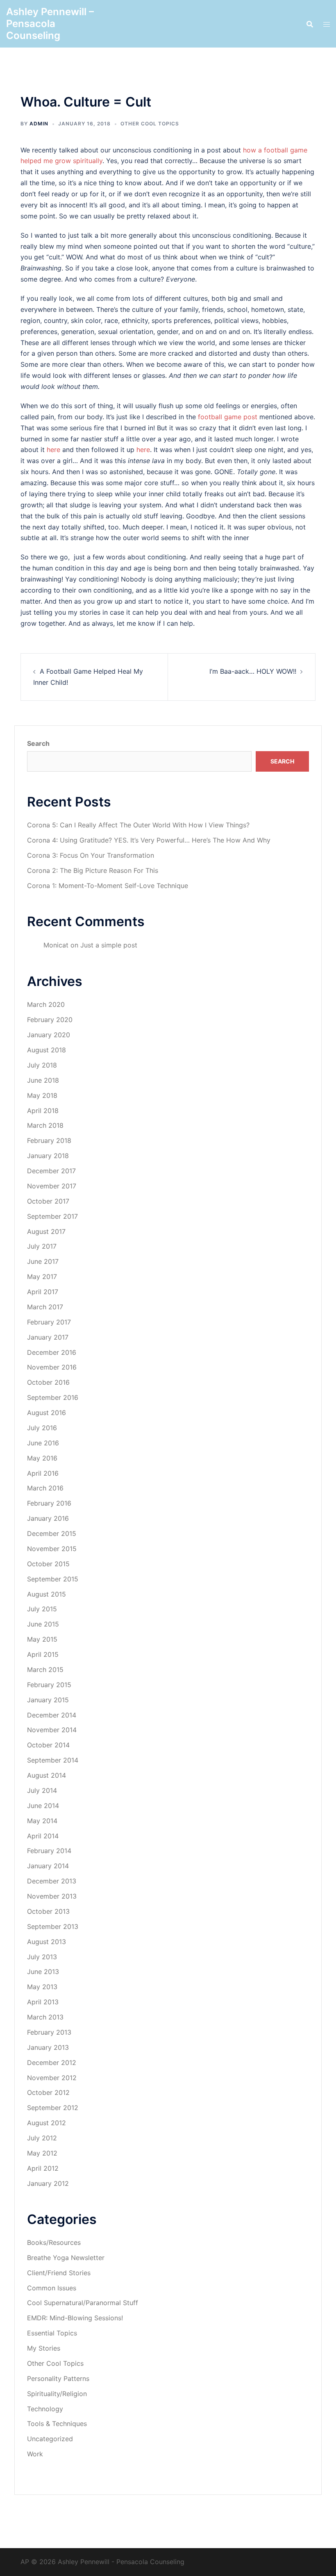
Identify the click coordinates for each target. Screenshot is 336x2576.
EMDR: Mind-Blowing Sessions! (75, 2318)
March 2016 (45, 1488)
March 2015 (45, 1670)
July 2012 (42, 2138)
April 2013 (43, 2002)
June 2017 (43, 1261)
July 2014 (42, 1790)
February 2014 (49, 1851)
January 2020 (49, 1035)
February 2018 (49, 1140)
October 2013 (48, 1911)
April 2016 (43, 1473)
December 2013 (52, 1881)
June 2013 (43, 1972)
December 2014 (52, 1715)
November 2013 (52, 1896)
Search (38, 743)
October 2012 (48, 2092)
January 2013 (48, 2047)
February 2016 (49, 1503)
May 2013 (42, 1987)
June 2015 (43, 1624)
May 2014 (42, 1821)
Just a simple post (109, 945)
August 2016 (47, 1413)
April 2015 (43, 1654)
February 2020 (50, 1020)
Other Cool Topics (150, 124)
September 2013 (53, 1926)
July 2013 (42, 1957)
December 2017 (51, 1171)
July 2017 (42, 1246)
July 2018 (42, 1065)
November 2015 (52, 1549)
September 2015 (53, 1579)
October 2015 (48, 1564)
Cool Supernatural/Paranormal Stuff (83, 2303)
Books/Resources (54, 2242)
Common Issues (52, 2288)
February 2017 (49, 1322)
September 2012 (53, 2108)
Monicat (56, 945)
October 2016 (48, 1382)
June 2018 (43, 1080)
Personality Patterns (58, 2378)
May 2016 (42, 1458)
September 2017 (52, 1216)
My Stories (44, 2348)
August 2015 (47, 1594)
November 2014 (52, 1730)
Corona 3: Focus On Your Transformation (91, 855)
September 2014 (53, 1760)
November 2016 (52, 1367)
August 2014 (47, 1775)
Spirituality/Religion (57, 2394)
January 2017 (48, 1337)
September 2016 (53, 1397)
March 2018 (45, 1125)
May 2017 (42, 1277)
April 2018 (43, 1111)
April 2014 (43, 1836)
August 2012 (47, 2123)
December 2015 (52, 1533)
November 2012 (52, 2078)
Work (35, 2454)
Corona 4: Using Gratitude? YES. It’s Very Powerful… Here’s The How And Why (149, 840)
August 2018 (47, 1050)
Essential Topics (52, 2333)
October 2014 (48, 1745)
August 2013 (47, 1942)
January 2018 (48, 1156)
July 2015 (42, 1609)
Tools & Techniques (57, 2424)
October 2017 (48, 1201)
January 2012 (48, 2183)
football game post (228, 417)
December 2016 (52, 1352)
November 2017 (52, 1186)
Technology (45, 2409)
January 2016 (48, 1518)
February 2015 (49, 1685)
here (53, 450)
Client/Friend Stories (59, 2273)
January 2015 (48, 1700)
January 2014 (48, 1866)
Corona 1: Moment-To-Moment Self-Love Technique (108, 886)
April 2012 (43, 2168)
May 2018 (42, 1095)
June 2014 (43, 1806)
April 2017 (43, 1292)
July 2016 (42, 1428)
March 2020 (46, 1004)
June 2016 (43, 1443)
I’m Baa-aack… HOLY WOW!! (253, 671)
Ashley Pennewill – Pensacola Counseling (50, 24)
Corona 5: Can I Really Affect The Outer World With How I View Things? (138, 825)
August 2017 (46, 1231)
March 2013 (45, 2017)
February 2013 (49, 2032)
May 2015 (42, 1639)
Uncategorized (50, 2439)
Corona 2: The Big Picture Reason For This (93, 870)
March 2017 (45, 1307)
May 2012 (42, 2153)
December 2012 (52, 2063)
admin (39, 124)
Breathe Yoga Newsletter (66, 2258)
